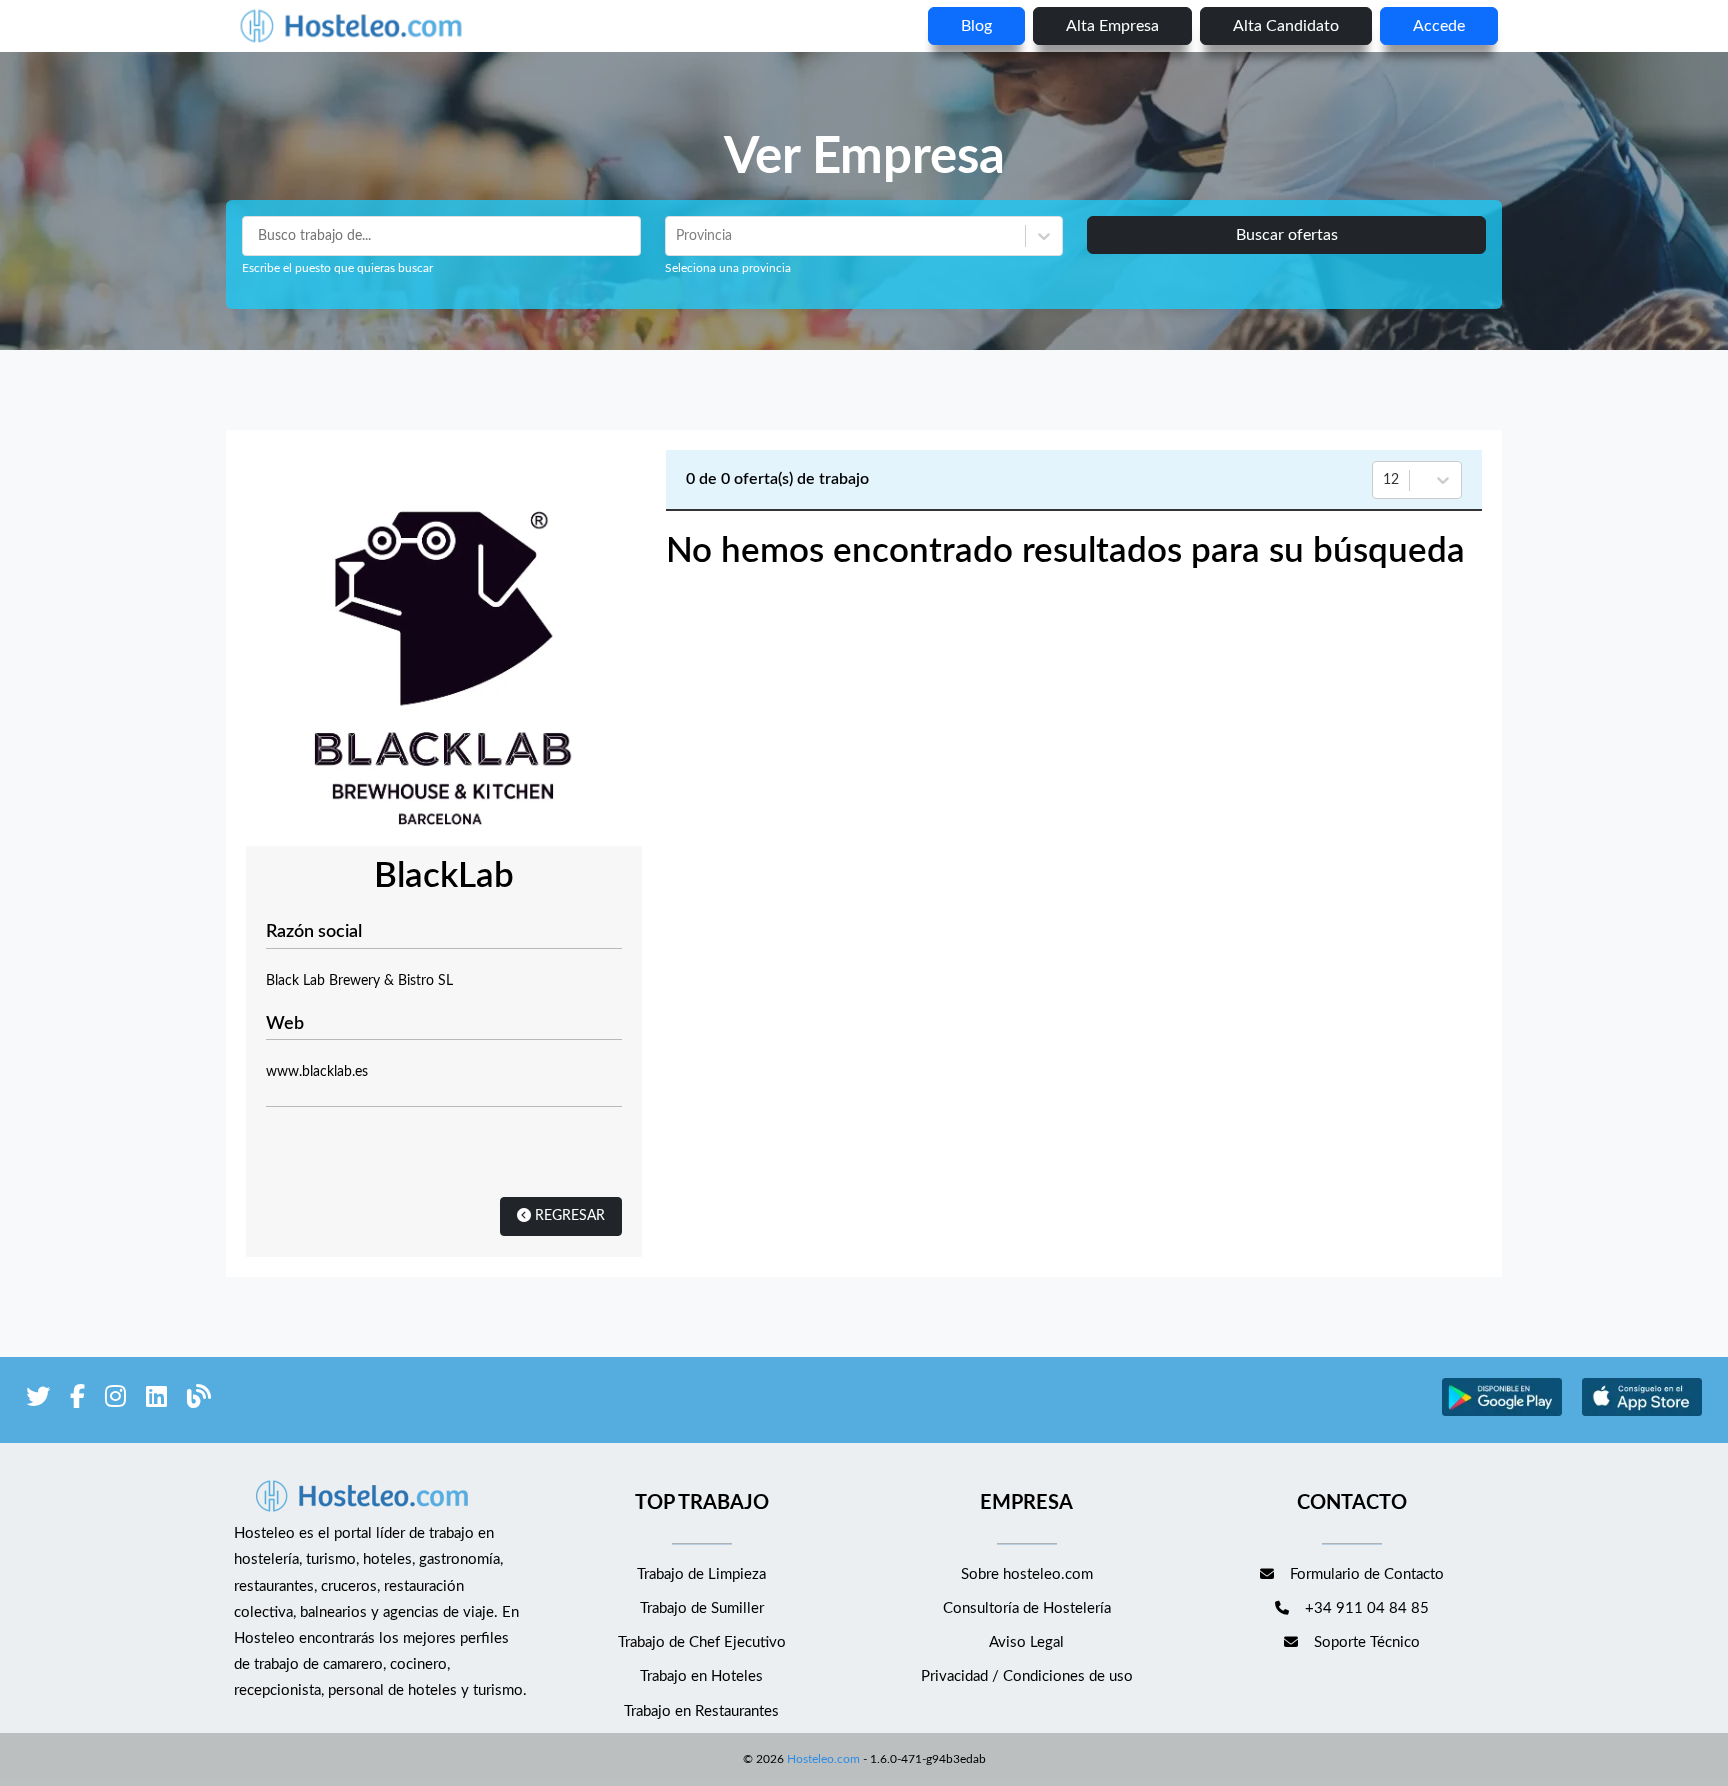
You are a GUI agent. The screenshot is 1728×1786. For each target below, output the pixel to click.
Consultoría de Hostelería (1027, 1608)
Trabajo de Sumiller (702, 1608)
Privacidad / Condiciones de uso (1027, 1676)
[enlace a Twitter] (38, 1400)
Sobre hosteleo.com (1027, 1574)
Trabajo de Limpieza (701, 1574)
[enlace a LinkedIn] (156, 1400)
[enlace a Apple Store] (1642, 1413)
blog (976, 26)
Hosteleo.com (823, 1759)
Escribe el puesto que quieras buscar (337, 268)
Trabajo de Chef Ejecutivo (702, 1642)
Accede (1439, 26)
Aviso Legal (1026, 1642)
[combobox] (678, 236)
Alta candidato (1286, 26)
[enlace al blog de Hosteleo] (199, 1400)
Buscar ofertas (1287, 235)
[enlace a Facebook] (77, 1400)
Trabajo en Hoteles (701, 1676)
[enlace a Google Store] (1502, 1413)
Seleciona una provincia (728, 268)
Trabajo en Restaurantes (701, 1711)
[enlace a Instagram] (115, 1400)
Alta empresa (1112, 26)
